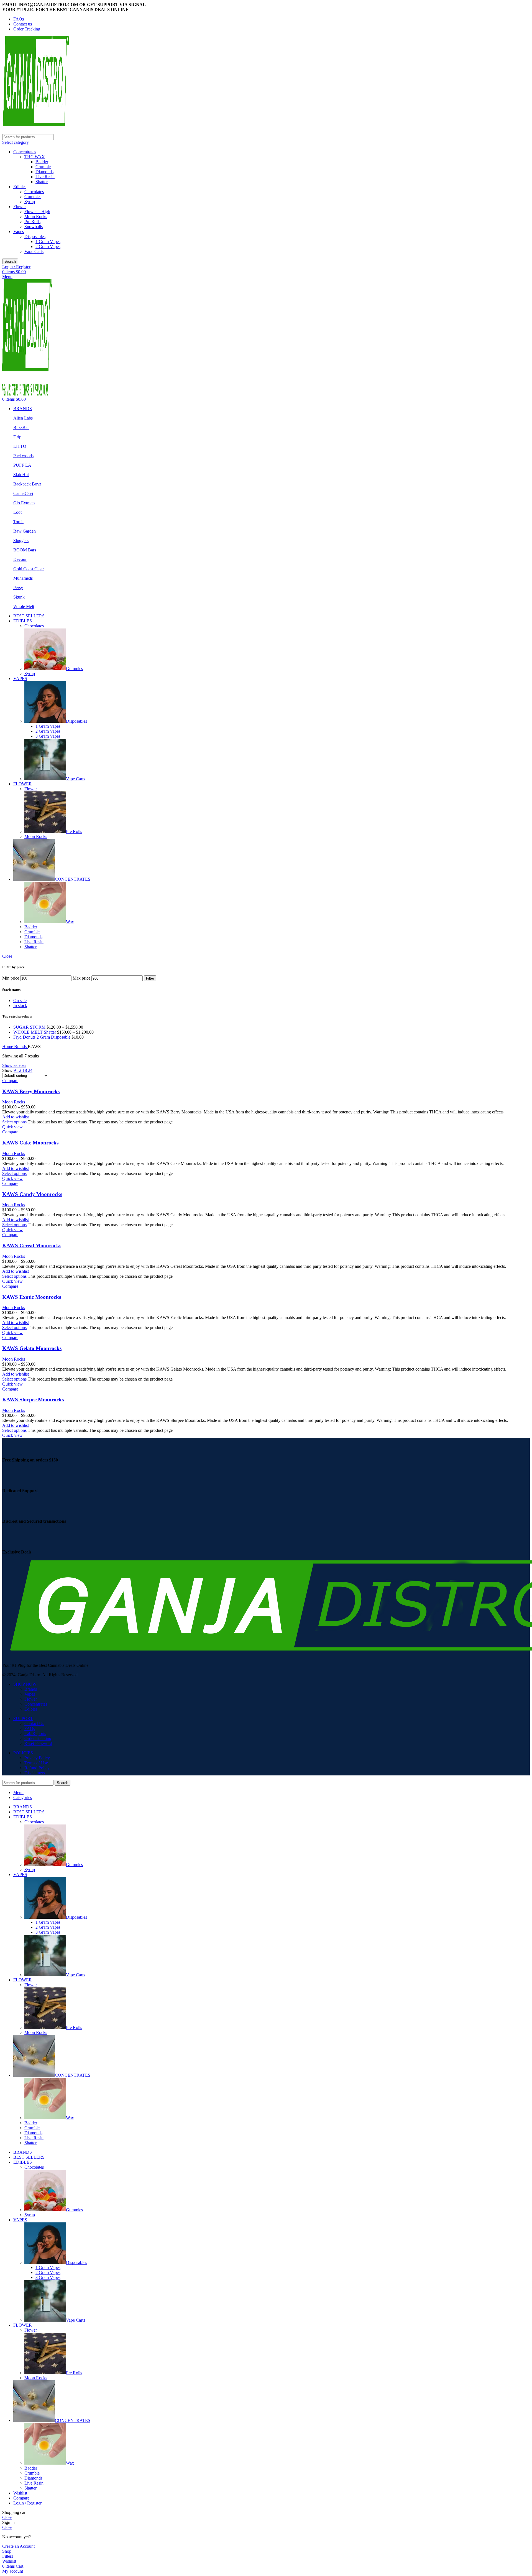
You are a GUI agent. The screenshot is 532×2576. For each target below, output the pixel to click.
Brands (21, 1046)
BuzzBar (21, 427)
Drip (17, 437)
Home (8, 1046)
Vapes (19, 232)
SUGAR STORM (30, 1027)
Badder (42, 162)
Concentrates (25, 152)
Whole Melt (24, 606)
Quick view (12, 1127)
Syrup (30, 202)
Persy (18, 588)
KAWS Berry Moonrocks (31, 1091)
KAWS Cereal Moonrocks (32, 1245)
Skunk (19, 597)
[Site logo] (36, 131)
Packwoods (23, 456)
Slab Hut (21, 475)
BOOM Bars (25, 550)
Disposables (35, 237)
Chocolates (34, 192)
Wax (70, 922)
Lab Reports (35, 1733)
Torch (18, 522)
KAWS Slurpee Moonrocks (33, 1400)
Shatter (42, 182)
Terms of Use (36, 1763)
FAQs (30, 1728)
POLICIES (23, 1753)
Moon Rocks (36, 217)
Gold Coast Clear (29, 569)
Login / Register (27, 2503)
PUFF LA (22, 465)
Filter (150, 978)
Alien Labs (23, 418)
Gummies (33, 197)
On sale (20, 1000)
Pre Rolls (32, 222)
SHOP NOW (25, 1684)
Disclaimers (35, 1773)
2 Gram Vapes (48, 246)
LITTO (20, 446)
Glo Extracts (24, 503)
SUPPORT (23, 1718)
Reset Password (38, 1743)
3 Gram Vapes (48, 736)
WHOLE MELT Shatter (35, 1032)
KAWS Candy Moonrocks (32, 1194)
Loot (17, 512)
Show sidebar (14, 1065)
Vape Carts (34, 251)
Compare (21, 2498)
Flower (20, 207)
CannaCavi (23, 493)
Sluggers (21, 540)
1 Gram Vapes (48, 241)
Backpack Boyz (27, 484)
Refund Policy (37, 1768)
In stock (20, 1005)
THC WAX (35, 157)
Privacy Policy (37, 1758)
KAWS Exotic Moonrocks (32, 1297)
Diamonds (44, 172)
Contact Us (34, 1723)
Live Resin (45, 177)
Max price (81, 978)
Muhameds (23, 578)
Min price (11, 978)
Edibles (20, 187)
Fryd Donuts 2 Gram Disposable (42, 1037)
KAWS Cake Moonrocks (30, 1143)
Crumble (43, 167)
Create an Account (18, 2546)
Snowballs (34, 227)
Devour (20, 559)
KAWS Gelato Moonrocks (32, 1348)
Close (7, 956)
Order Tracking (38, 1738)
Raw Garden (25, 531)
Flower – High (37, 212)
